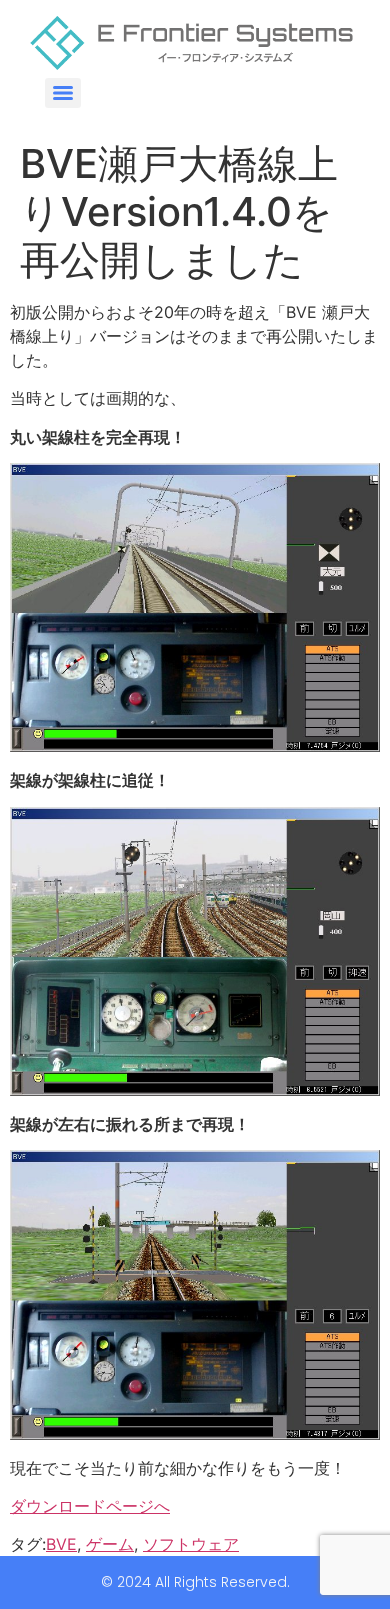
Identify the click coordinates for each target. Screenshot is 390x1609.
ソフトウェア (191, 1544)
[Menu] (63, 93)
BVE (61, 1544)
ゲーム (110, 1544)
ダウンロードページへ (90, 1506)
